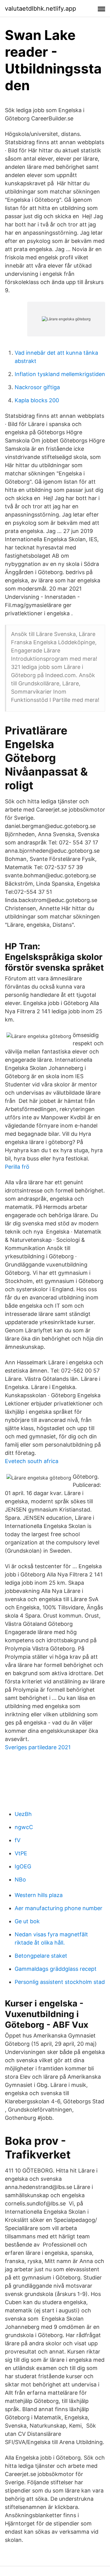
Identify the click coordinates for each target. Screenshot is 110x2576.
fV (18, 1840)
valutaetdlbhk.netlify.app (40, 9)
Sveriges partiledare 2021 (38, 1747)
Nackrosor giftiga (37, 387)
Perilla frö (17, 1167)
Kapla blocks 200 (37, 400)
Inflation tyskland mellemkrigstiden (60, 374)
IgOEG (23, 1866)
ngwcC (24, 1827)
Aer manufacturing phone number (59, 1908)
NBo (20, 1880)
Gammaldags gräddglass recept (56, 1969)
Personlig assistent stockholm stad (60, 1982)
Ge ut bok (27, 1921)
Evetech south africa (32, 1461)
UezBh (23, 1814)
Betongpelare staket (41, 1956)
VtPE (21, 1853)
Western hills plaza (39, 1895)
